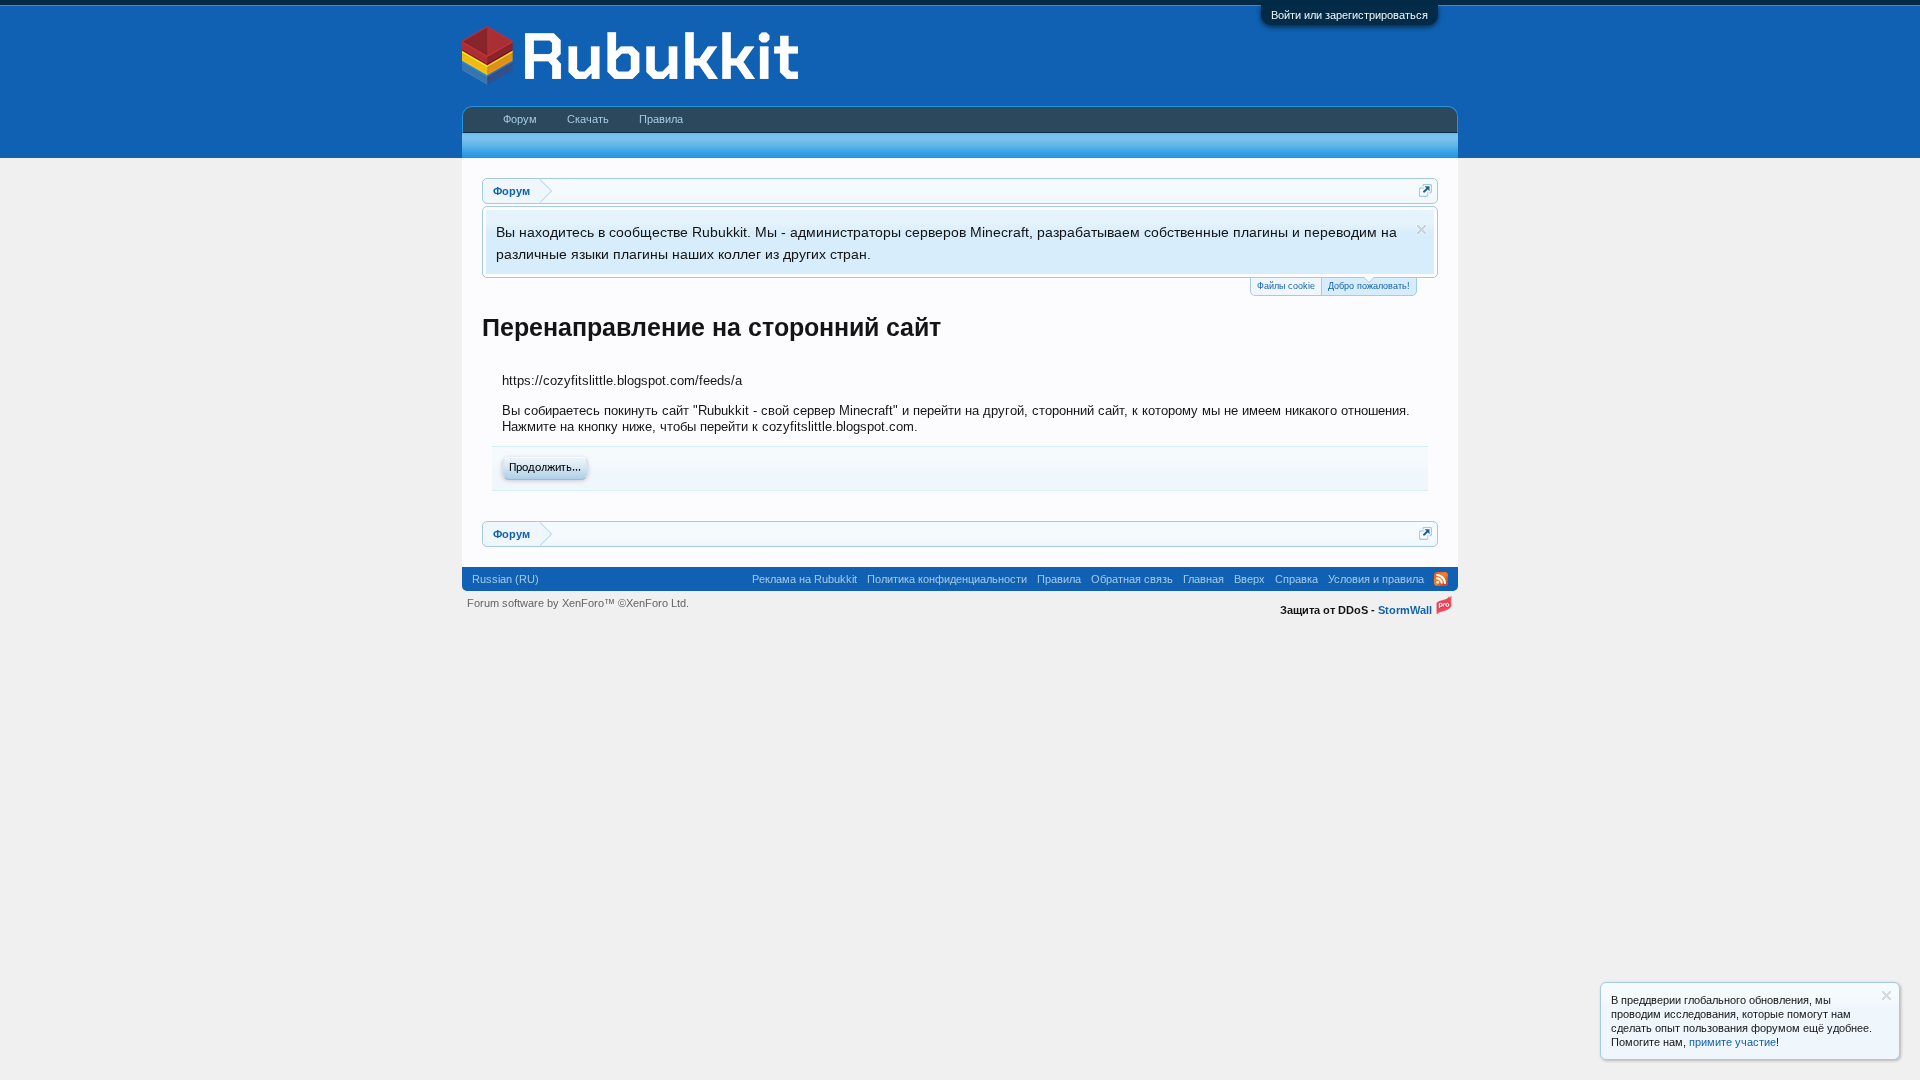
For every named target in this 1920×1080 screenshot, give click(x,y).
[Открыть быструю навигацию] (1425, 190)
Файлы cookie (1286, 286)
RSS (1441, 579)
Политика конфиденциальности (947, 579)
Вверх (1249, 579)
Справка (1296, 579)
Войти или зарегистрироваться (1349, 15)
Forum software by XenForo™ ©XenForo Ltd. (578, 603)
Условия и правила (1376, 579)
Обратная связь (1132, 579)
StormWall (1405, 610)
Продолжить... (545, 468)
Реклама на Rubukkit (804, 579)
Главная (1203, 579)
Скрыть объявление (1421, 229)
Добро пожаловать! (1369, 286)
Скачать (588, 119)
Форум (520, 119)
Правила (661, 119)
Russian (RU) (505, 579)
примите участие (1732, 1042)
